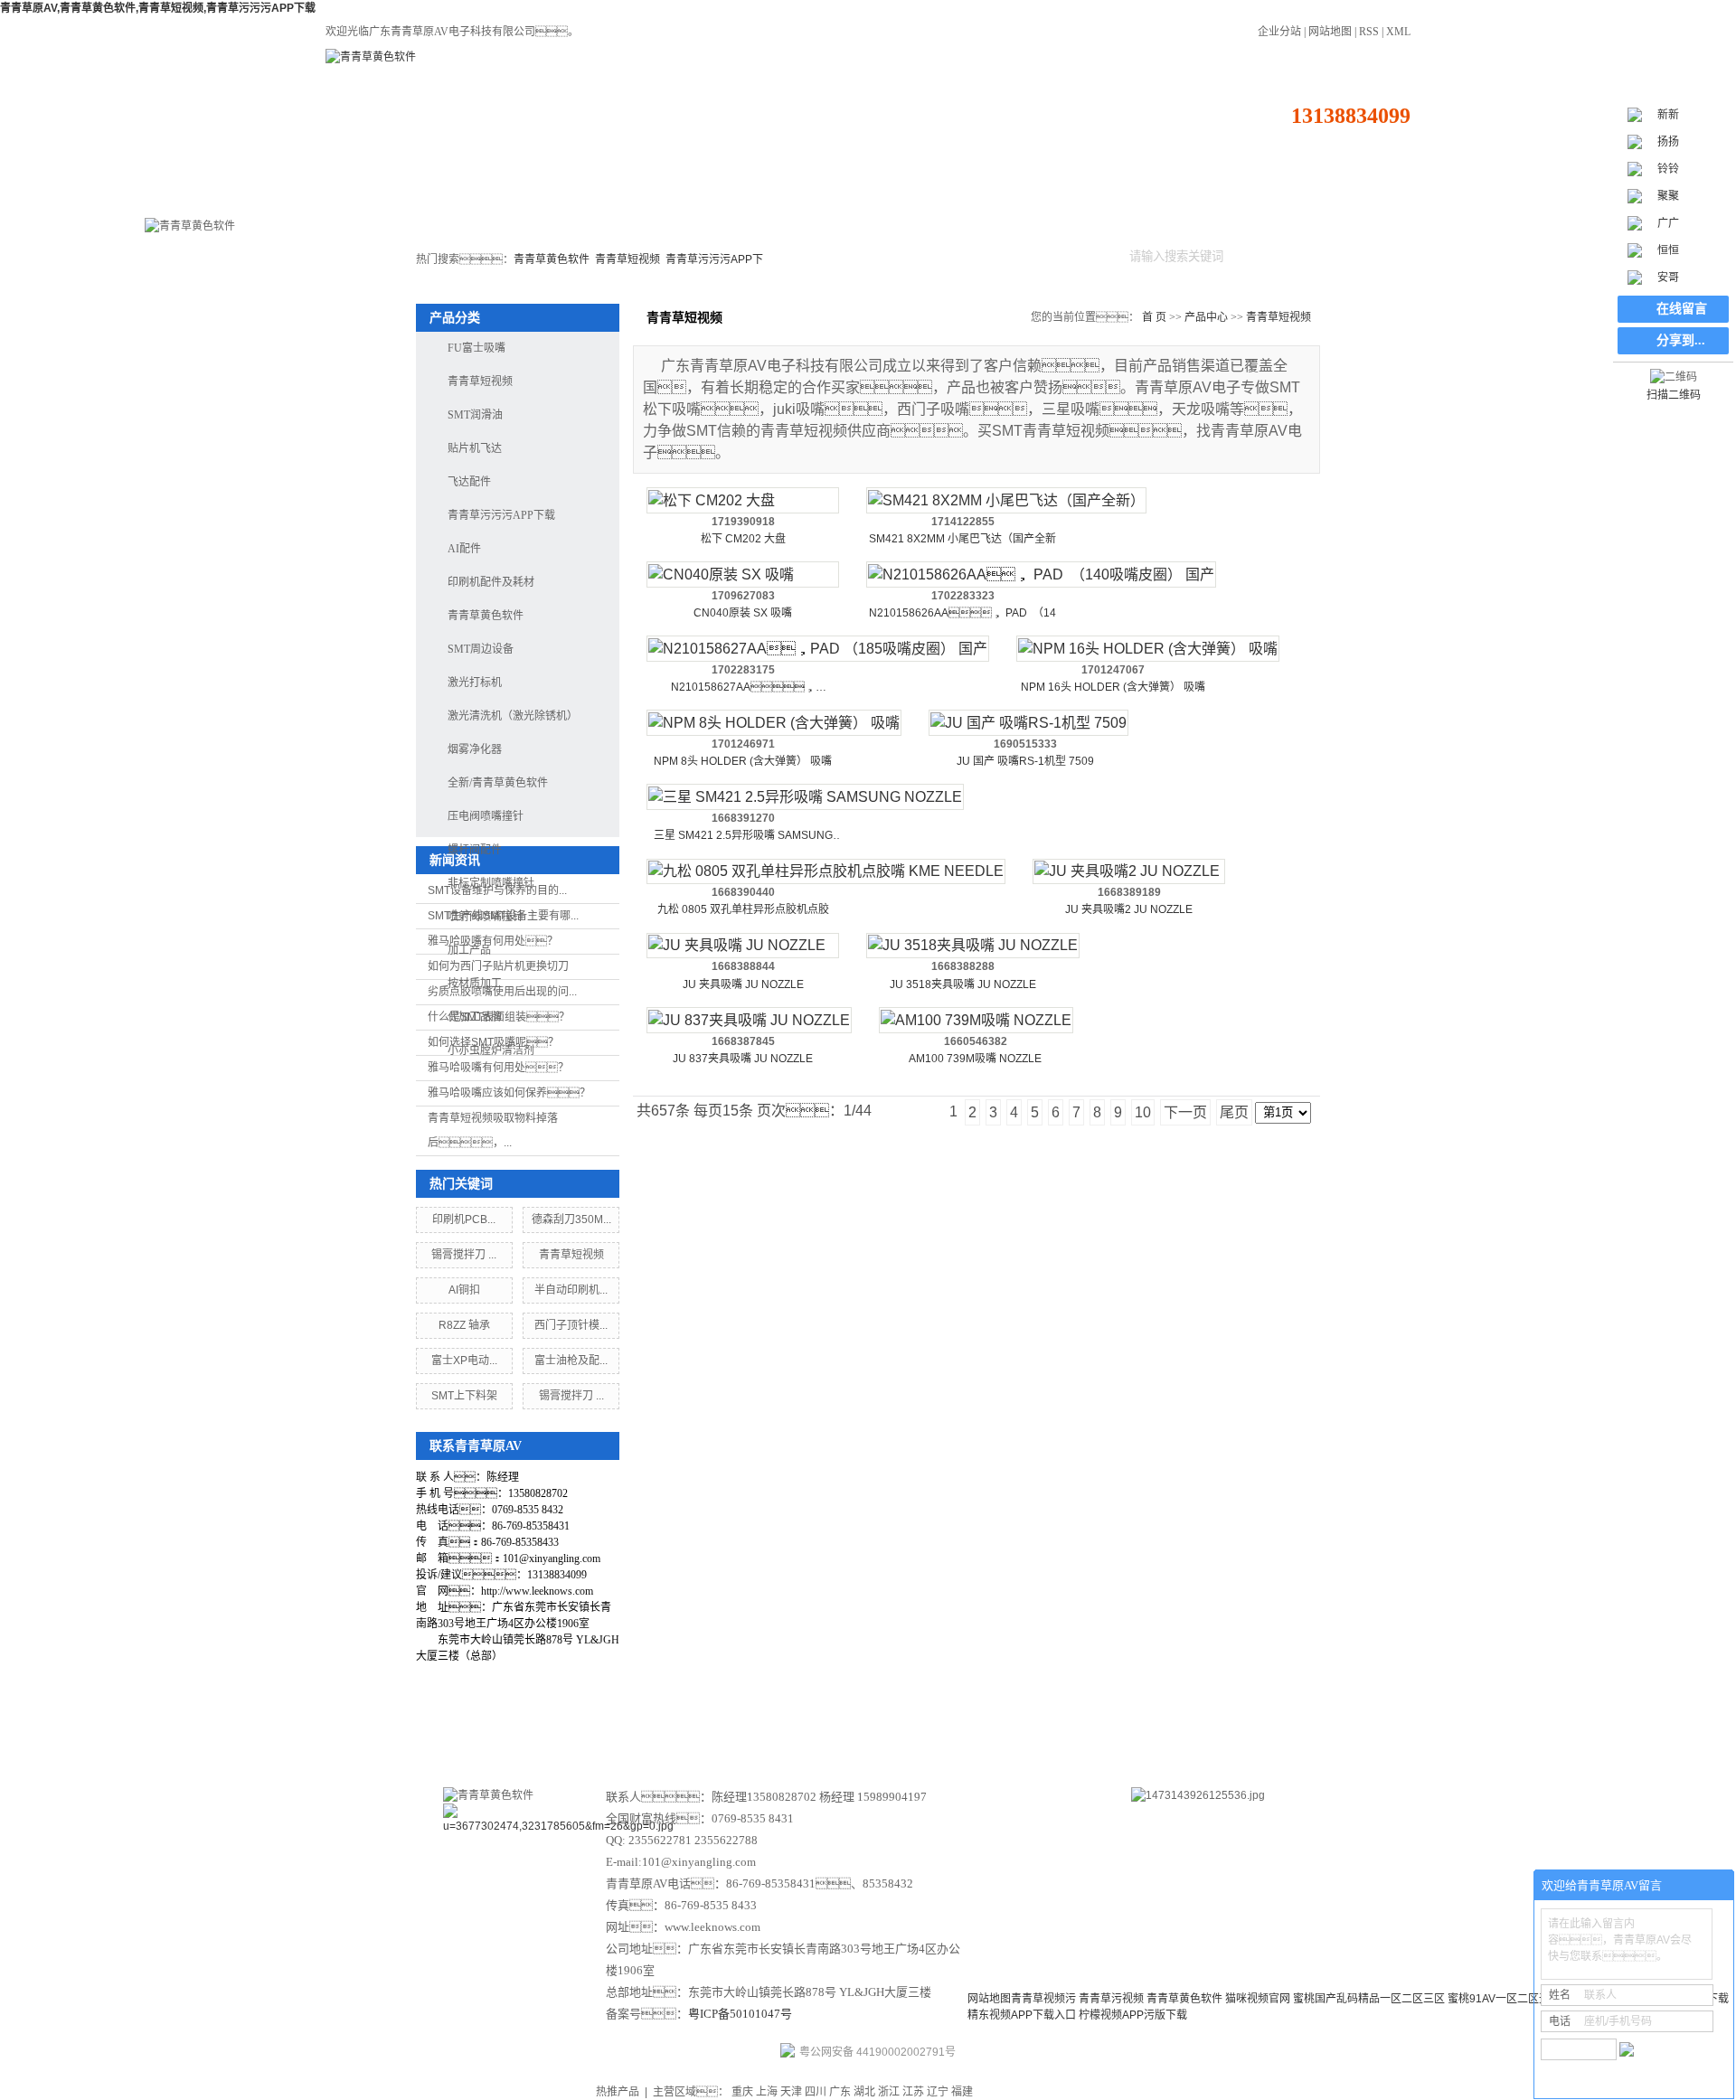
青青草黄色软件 (552, 259)
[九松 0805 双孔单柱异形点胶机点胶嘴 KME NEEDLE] (826, 872)
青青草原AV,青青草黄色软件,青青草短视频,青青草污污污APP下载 (158, 8)
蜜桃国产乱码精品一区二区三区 (1369, 1999)
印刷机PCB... (464, 1220)
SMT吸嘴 (800, 193)
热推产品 (618, 2092)
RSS (1369, 32)
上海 (767, 2092)
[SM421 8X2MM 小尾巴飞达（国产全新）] (1006, 500)
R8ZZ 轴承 (464, 1325)
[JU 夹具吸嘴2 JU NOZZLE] (1129, 872)
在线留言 (1014, 1727)
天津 (791, 2092)
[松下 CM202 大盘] (743, 500)
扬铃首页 (380, 193)
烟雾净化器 (475, 749)
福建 (962, 2092)
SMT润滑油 (475, 415)
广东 (840, 2092)
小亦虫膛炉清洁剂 (491, 1050)
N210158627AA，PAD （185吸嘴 (743, 688)
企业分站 (1279, 32)
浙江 (889, 2092)
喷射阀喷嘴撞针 (486, 917)
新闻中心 (819, 1727)
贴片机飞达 (690, 193)
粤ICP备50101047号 (740, 2014)
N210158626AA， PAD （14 (962, 613)
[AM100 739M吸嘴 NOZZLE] (976, 1020)
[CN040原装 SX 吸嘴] (743, 574)
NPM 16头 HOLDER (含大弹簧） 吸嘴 (1113, 687)
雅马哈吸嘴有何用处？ (498, 1068)
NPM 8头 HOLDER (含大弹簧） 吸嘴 (743, 761)
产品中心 (1018, 193)
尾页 (1234, 1112)
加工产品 (469, 950)
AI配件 (464, 549)
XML (1398, 32)
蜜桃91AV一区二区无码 (1504, 1999)
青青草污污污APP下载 (501, 515)
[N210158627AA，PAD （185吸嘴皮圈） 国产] (818, 649)
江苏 (913, 2092)
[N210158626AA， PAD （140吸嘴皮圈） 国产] (1041, 574)
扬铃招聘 (1109, 1727)
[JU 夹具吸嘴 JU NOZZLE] (743, 946)
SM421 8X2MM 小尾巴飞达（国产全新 (962, 539)
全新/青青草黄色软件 (909, 201)
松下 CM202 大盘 (743, 539)
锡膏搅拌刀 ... (464, 1255)
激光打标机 (489, 193)
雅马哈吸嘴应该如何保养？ (509, 1093)
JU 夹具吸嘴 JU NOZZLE (743, 984)
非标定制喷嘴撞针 (491, 883)
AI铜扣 (464, 1290)
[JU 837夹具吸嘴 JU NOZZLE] (749, 1020)
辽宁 (938, 2092)
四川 (816, 2092)
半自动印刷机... (571, 1290)
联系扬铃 (1346, 193)
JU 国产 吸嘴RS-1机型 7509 (1025, 761)
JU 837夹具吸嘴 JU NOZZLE (743, 1059)
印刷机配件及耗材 (491, 582)
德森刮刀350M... (571, 1220)
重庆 (742, 2092)
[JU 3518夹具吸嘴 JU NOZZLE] (973, 946)
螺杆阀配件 (475, 850)
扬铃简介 (624, 1727)
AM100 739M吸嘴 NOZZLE (975, 1059)
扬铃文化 (917, 1727)
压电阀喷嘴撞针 (486, 816)
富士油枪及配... (571, 1361)
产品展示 (722, 1727)
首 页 (1154, 317)
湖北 (864, 2092)
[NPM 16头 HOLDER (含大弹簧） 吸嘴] (1148, 649)
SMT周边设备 (590, 193)
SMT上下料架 (464, 1396)
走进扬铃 (1237, 193)
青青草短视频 (627, 259)
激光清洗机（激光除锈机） (513, 716)
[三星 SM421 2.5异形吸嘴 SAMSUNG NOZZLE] (805, 797)
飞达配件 (469, 482)
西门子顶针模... (571, 1325)
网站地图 (1330, 32)
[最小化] (1715, 1886)
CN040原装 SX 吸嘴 (743, 613)
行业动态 (1127, 193)
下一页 (1185, 1112)
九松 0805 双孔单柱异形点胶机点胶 (743, 909)
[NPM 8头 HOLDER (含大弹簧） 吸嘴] (774, 723)
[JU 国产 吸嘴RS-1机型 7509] (1028, 723)
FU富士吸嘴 (476, 348)
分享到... (1681, 340)
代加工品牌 (475, 1017)
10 (1143, 1112)
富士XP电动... (464, 1361)
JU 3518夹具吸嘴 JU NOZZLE (963, 984)
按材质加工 (475, 984)
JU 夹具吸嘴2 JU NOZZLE (1129, 909)
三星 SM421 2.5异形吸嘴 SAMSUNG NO (743, 837)
